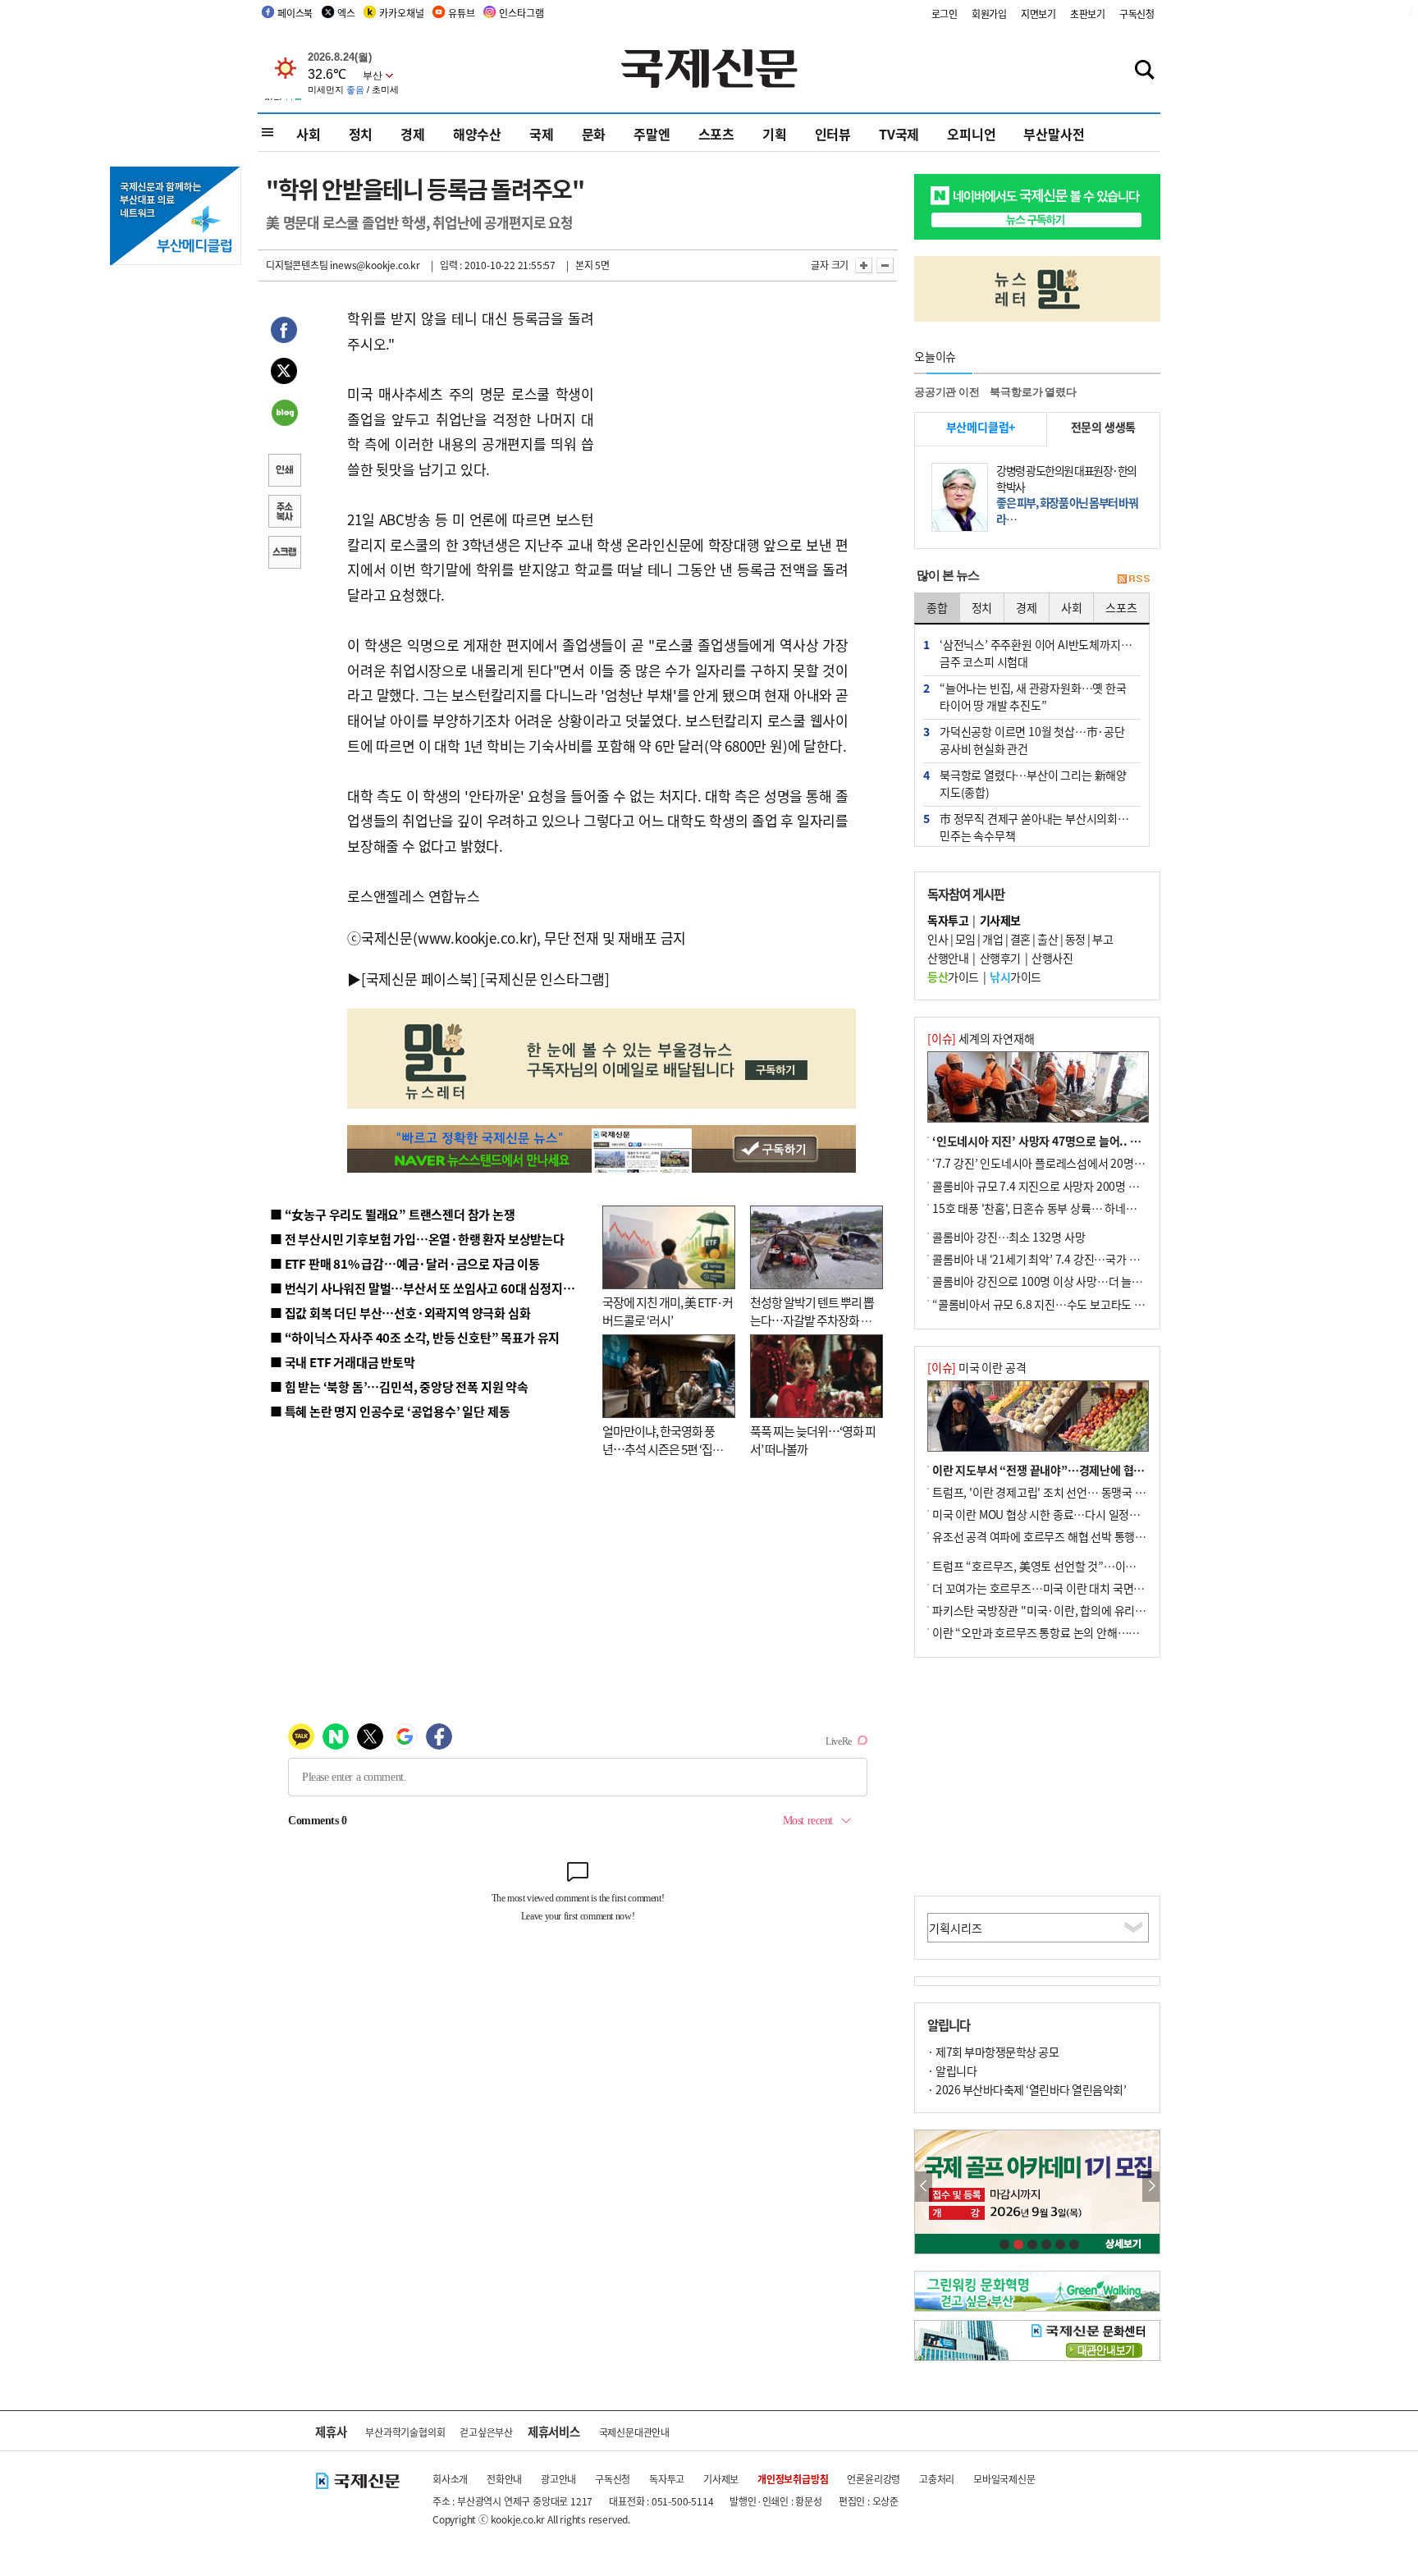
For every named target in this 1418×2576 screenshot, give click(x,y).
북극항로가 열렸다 (1033, 392)
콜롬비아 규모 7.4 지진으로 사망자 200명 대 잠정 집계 (1059, 1186)
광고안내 (558, 2479)
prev (924, 2187)
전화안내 (504, 2479)
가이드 (953, 977)
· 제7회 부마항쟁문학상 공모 (993, 2052)
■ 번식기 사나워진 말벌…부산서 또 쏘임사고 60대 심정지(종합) (432, 1288)
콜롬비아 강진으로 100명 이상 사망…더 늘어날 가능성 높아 (1071, 1281)
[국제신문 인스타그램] (545, 979)
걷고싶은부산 (486, 2432)
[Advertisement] (725, 409)
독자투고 (667, 2479)
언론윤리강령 (874, 2479)
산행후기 (1000, 958)
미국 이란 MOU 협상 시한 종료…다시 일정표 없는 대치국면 (1070, 1514)
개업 (993, 939)
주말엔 (652, 134)
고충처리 (937, 2479)
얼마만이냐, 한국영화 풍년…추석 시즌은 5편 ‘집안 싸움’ (663, 1449)
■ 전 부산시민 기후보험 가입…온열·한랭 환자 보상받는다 (417, 1239)
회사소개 (450, 2479)
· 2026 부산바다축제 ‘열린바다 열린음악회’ (1027, 2089)
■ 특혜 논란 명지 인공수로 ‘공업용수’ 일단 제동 (390, 1411)
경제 (413, 134)
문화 (594, 134)
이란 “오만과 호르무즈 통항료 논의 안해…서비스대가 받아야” (1076, 1632)
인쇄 (284, 472)
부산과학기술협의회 (405, 2432)
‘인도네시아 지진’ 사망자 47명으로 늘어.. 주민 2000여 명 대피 (1079, 1141)
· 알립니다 (952, 2070)
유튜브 (461, 13)
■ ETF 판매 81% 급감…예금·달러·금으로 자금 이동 (405, 1263)
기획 (775, 134)
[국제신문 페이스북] (419, 979)
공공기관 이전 (947, 392)
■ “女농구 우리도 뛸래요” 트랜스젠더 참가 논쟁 (393, 1214)
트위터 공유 (284, 373)
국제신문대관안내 (634, 2432)
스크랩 (284, 554)
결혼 (1020, 939)
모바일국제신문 (1004, 2479)
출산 (1047, 939)
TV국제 (899, 134)
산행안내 (948, 958)
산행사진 (1052, 958)
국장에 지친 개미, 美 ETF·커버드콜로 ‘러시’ (668, 1311)
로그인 (945, 14)
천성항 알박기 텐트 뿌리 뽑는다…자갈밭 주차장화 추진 (812, 1320)
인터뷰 (833, 134)
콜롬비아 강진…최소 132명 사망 (1009, 1237)
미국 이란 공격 (977, 1367)
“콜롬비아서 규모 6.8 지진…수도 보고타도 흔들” (1046, 1304)
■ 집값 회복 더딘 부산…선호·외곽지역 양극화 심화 (400, 1313)
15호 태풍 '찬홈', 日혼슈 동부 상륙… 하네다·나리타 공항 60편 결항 (1089, 1208)
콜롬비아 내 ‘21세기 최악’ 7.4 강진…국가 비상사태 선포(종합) (1077, 1259)
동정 (1075, 939)
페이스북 (295, 13)
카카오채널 (401, 13)
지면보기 (1038, 14)
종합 (937, 607)
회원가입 (989, 14)
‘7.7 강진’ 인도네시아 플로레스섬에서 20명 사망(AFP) (1059, 1163)
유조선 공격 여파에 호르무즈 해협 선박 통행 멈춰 (1045, 1536)
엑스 (346, 13)
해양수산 (477, 134)
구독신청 (1137, 14)
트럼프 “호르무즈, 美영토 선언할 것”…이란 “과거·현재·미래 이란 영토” (1102, 1566)
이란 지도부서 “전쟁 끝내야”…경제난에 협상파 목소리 (1060, 1470)
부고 (1102, 939)
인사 (938, 939)
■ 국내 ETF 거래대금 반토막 (343, 1362)
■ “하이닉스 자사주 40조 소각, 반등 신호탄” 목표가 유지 (415, 1337)
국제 (542, 134)
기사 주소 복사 (284, 513)
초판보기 (1088, 14)
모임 (965, 939)
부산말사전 (1054, 134)
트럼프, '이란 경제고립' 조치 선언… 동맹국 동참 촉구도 (1061, 1492)
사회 (309, 134)
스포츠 (716, 134)
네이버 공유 (284, 414)
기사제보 (721, 2479)
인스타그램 (521, 13)
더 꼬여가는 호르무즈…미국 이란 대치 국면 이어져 (1050, 1588)
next (1151, 2187)
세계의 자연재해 (981, 1038)
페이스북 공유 (284, 332)
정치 (361, 134)
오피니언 (971, 134)
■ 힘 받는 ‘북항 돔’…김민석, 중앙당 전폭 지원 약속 (399, 1386)
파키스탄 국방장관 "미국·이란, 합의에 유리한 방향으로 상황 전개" (1087, 1610)
